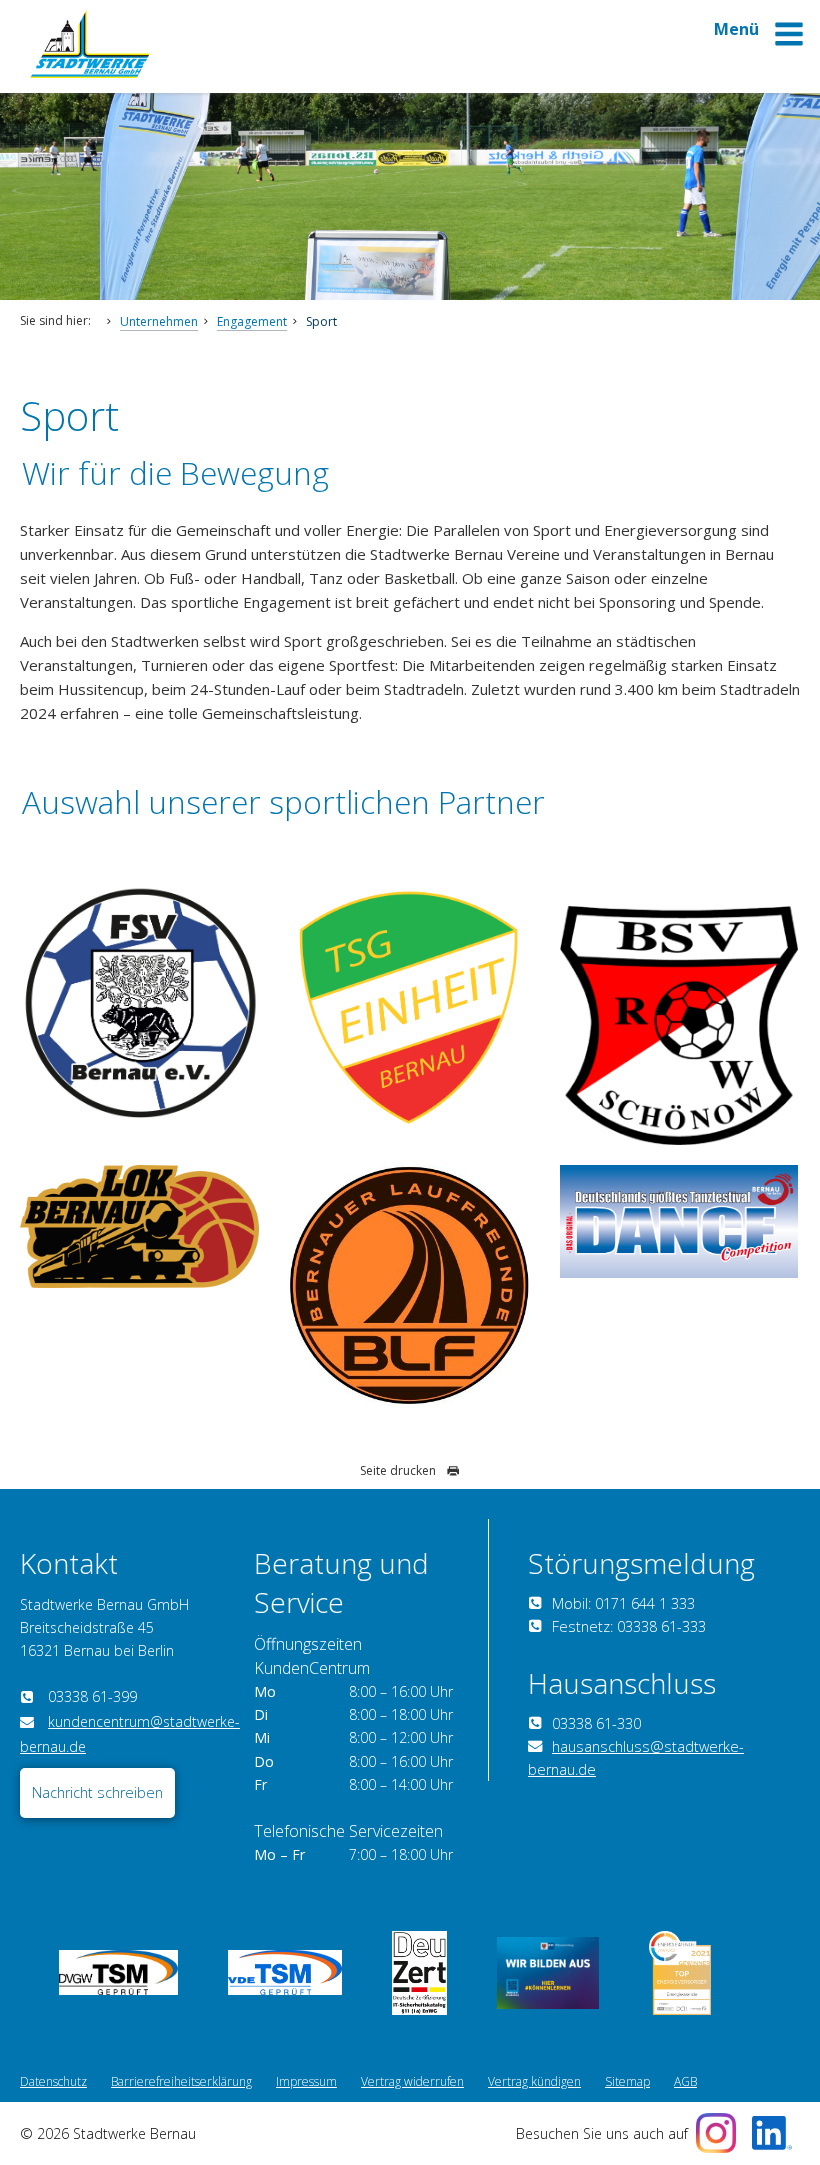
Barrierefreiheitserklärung (181, 2081)
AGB (685, 2081)
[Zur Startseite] (90, 72)
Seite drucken (398, 1470)
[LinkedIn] (772, 2133)
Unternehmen (159, 321)
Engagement (252, 321)
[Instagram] (716, 2133)
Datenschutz (53, 2081)
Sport (321, 321)
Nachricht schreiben (97, 1792)
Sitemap (627, 2081)
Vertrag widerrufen (412, 2081)
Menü (738, 29)
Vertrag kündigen (534, 2081)
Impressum (306, 2081)
